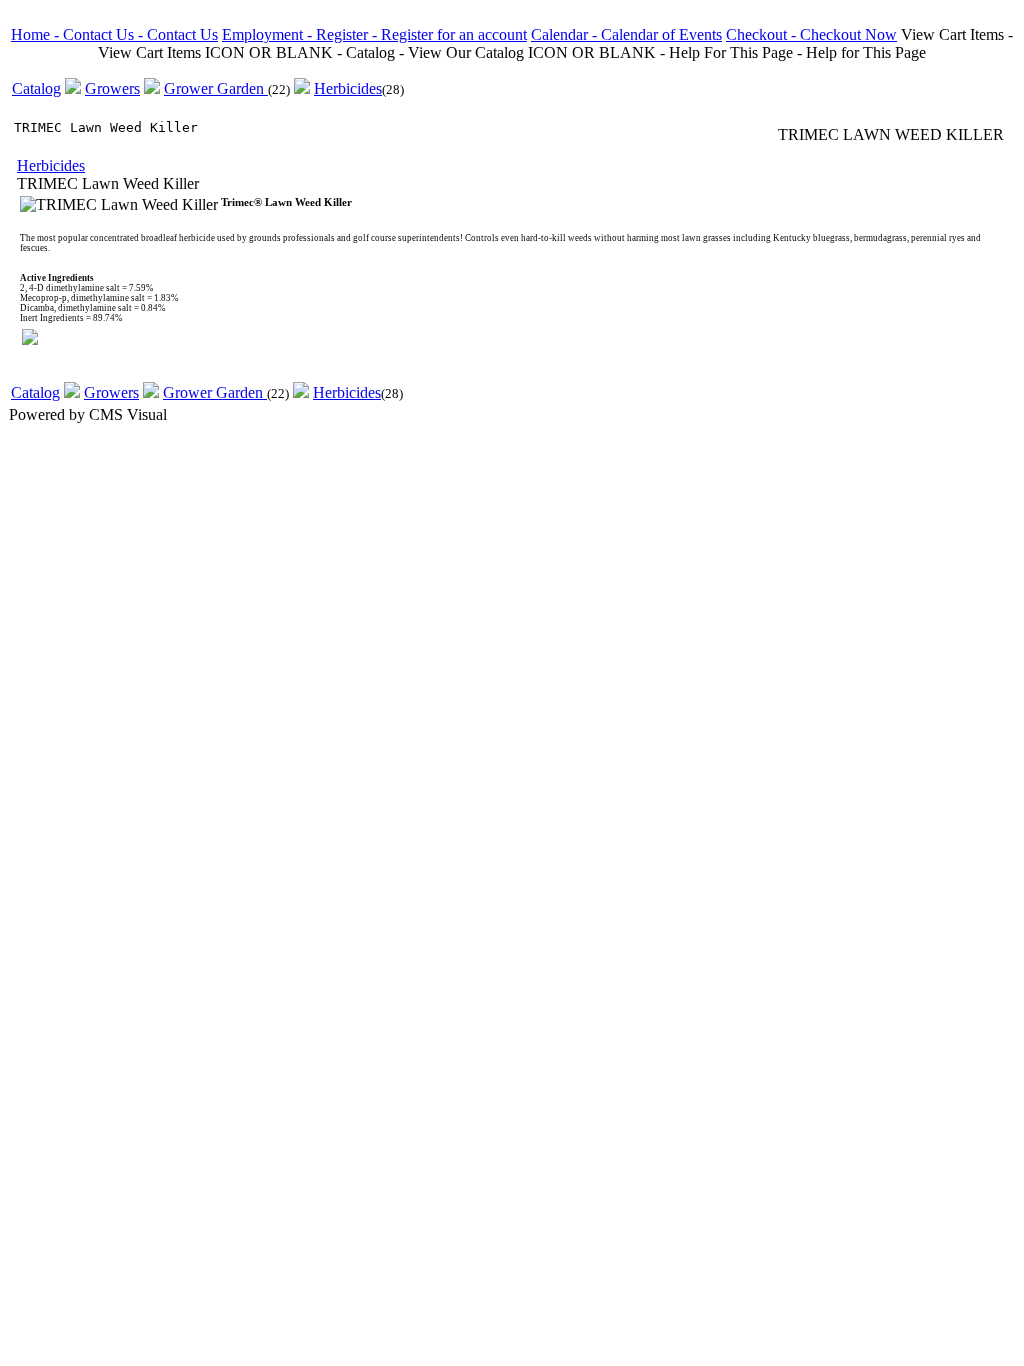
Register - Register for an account (421, 34)
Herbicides (348, 88)
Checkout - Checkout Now (811, 34)
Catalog (36, 88)
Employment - (269, 34)
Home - (37, 34)
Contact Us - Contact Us (140, 34)
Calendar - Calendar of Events (626, 34)
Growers (112, 88)
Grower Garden (216, 88)
